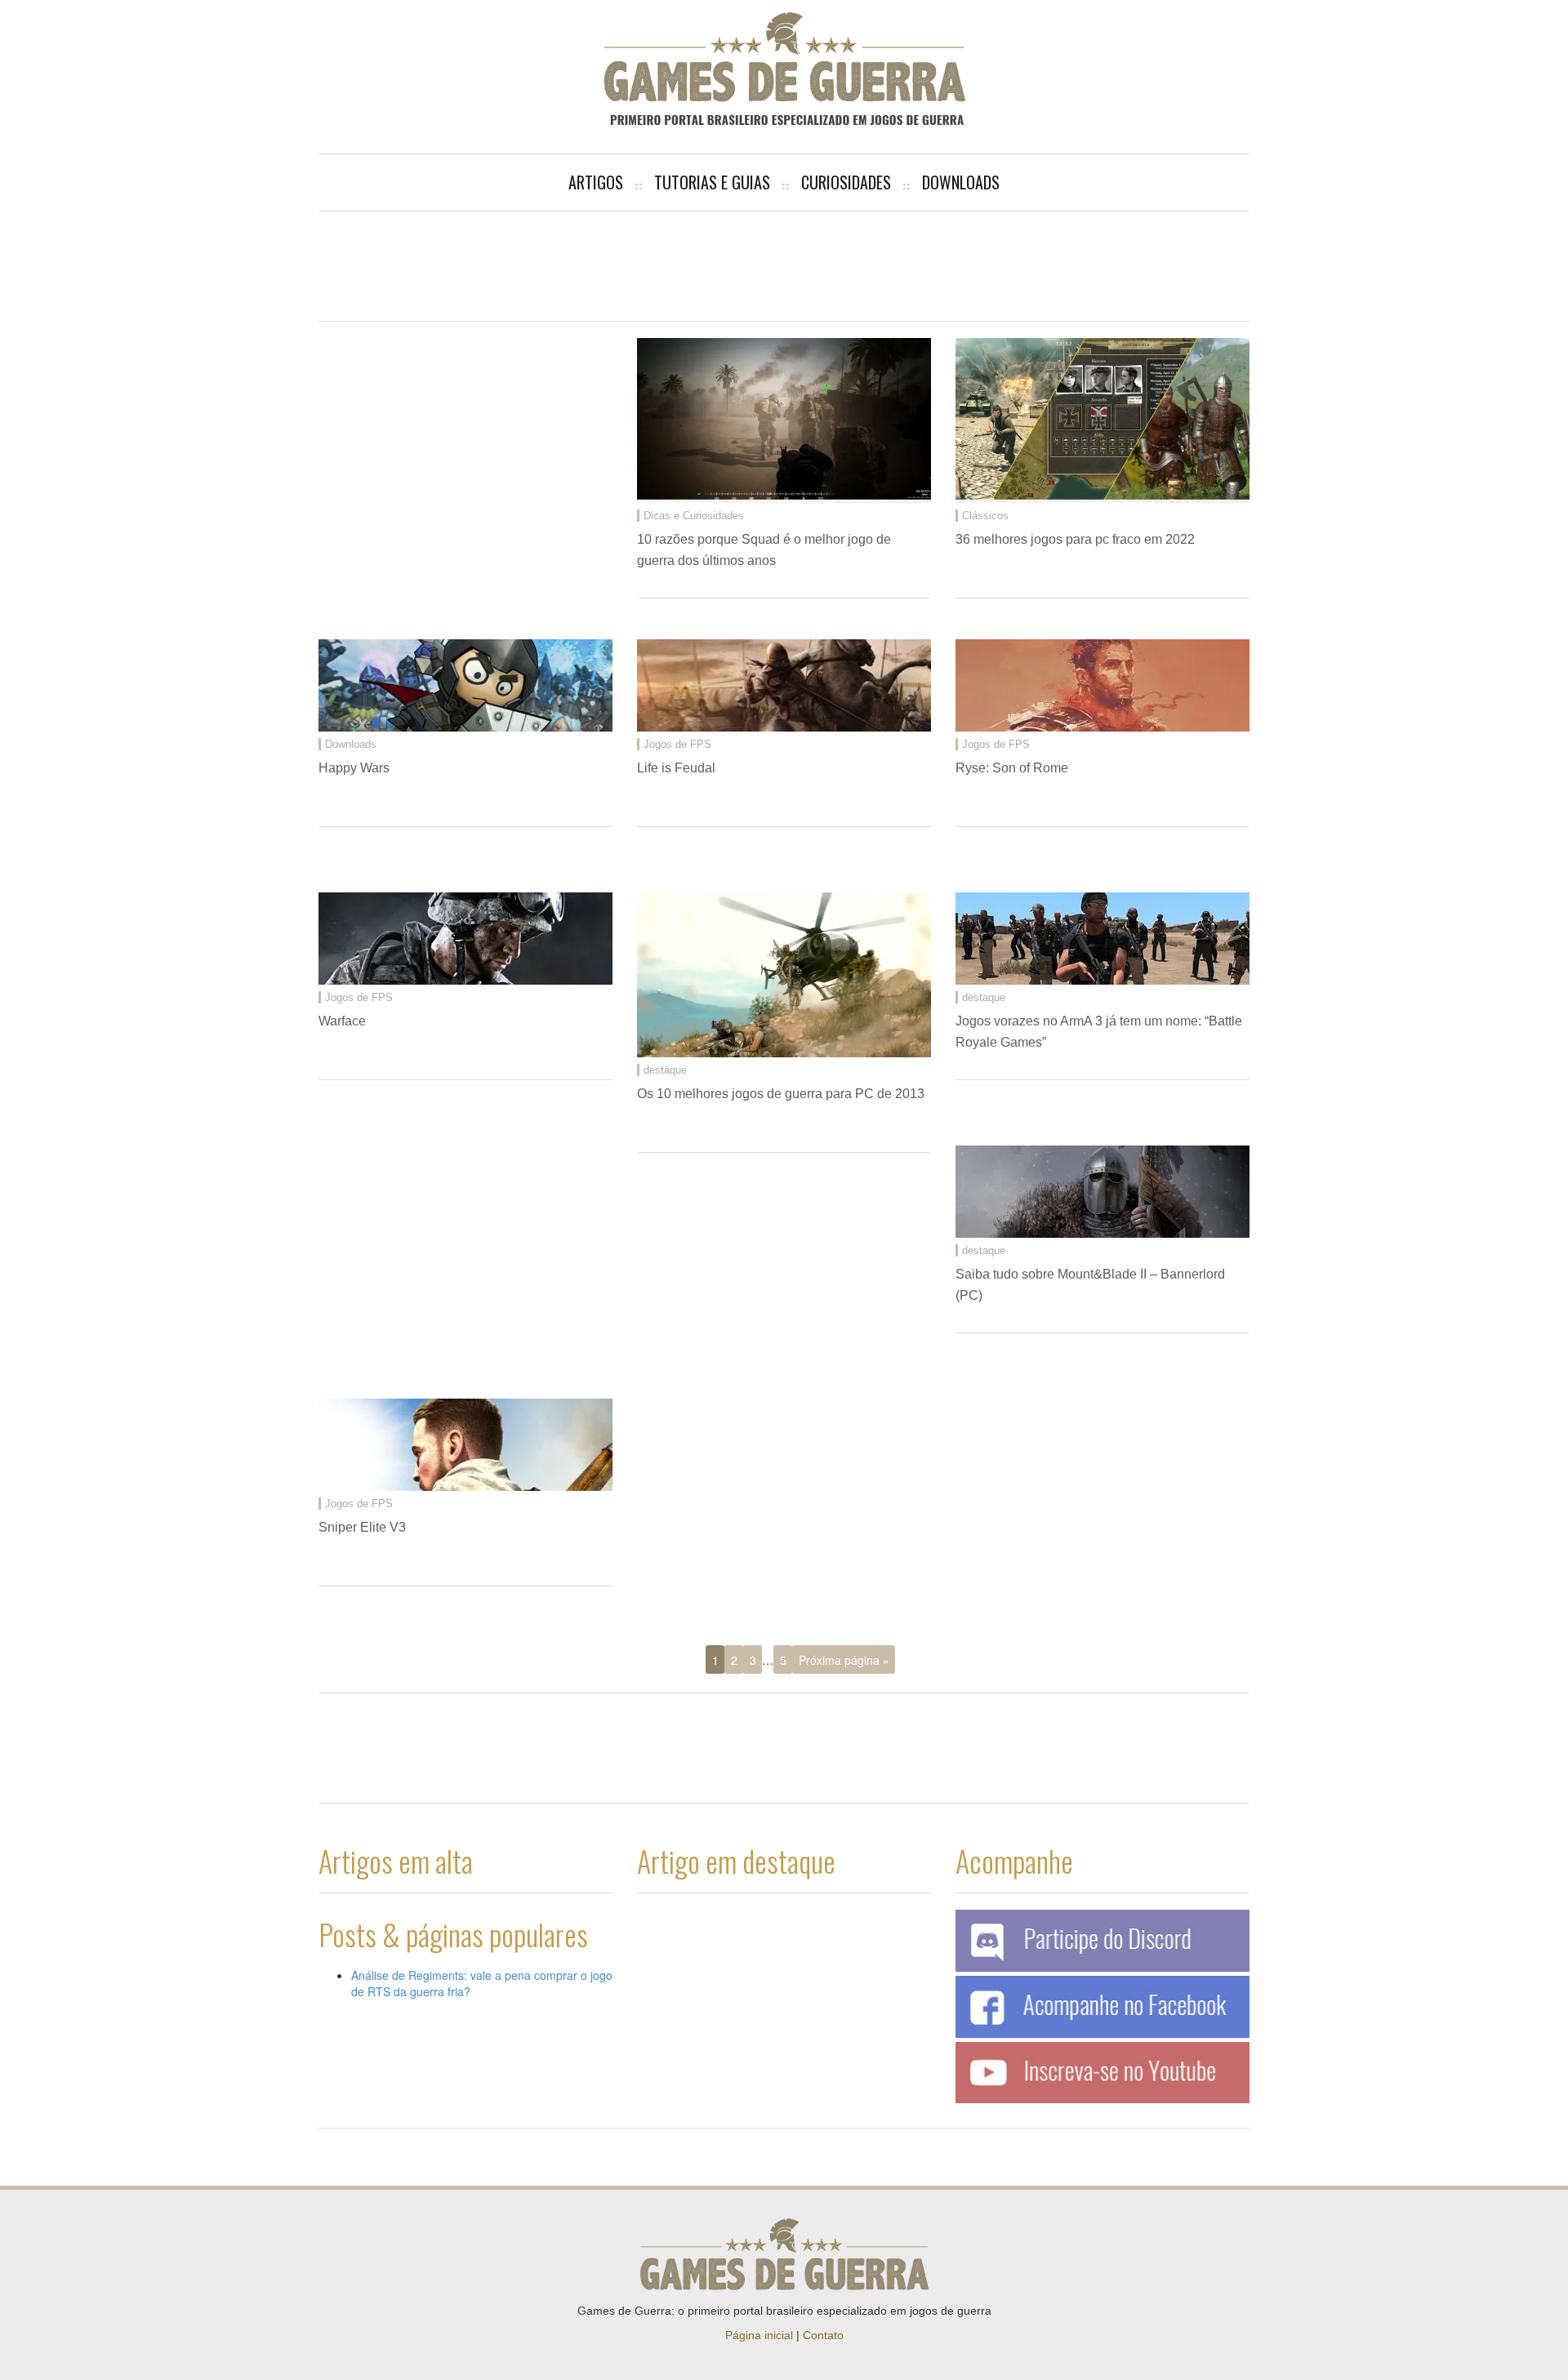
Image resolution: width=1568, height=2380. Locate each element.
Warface (342, 1021)
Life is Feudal (676, 768)
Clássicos (985, 516)
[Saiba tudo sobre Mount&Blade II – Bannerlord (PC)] (1102, 1191)
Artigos (596, 182)
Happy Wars (354, 768)
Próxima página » (844, 1660)
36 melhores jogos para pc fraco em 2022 (1075, 539)
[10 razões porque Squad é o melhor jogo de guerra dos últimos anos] (784, 419)
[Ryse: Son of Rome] (1102, 685)
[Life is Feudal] (784, 685)
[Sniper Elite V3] (465, 1444)
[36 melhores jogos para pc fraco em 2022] (1102, 419)
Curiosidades (846, 182)
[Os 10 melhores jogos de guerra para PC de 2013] (784, 974)
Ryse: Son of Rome (1012, 768)
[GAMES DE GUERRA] (784, 69)
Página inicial (759, 2335)
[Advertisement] (784, 265)
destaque (665, 1070)
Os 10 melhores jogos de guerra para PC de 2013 (781, 1094)
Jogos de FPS (677, 744)
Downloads (961, 182)
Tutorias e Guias (712, 182)
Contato (823, 2335)
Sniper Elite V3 (362, 1527)
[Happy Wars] (465, 685)
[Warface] (465, 938)
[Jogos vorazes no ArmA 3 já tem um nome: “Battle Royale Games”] (1102, 938)
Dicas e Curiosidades (694, 516)
